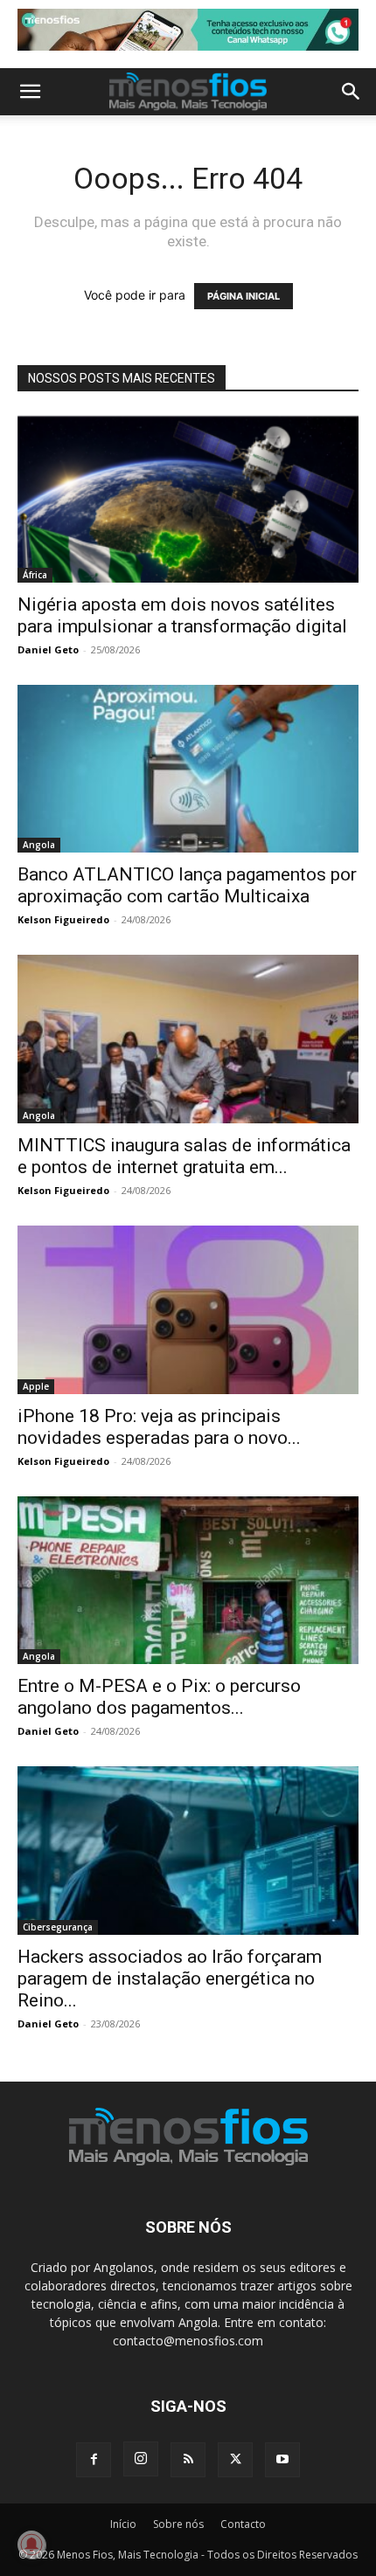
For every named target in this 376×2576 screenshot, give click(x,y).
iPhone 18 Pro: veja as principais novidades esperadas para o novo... (159, 1427)
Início (123, 2524)
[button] (30, 92)
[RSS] (188, 2460)
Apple (36, 1386)
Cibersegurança (58, 1927)
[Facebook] (94, 2460)
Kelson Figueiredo (63, 919)
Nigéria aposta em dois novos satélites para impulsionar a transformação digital (182, 615)
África (35, 575)
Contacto (243, 2524)
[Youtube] (282, 2460)
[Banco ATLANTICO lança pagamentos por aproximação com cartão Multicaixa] (188, 769)
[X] (235, 2460)
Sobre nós (178, 2524)
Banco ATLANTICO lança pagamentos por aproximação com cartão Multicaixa (187, 885)
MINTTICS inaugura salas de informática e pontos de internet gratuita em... (184, 1156)
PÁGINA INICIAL (244, 296)
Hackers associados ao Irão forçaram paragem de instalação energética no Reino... (170, 1979)
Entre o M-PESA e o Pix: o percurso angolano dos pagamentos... (159, 1697)
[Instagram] (141, 2459)
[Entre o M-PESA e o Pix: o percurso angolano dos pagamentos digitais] (188, 1581)
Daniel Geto (48, 649)
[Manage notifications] (31, 2545)
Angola (39, 845)
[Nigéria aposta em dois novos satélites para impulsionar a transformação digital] (188, 498)
